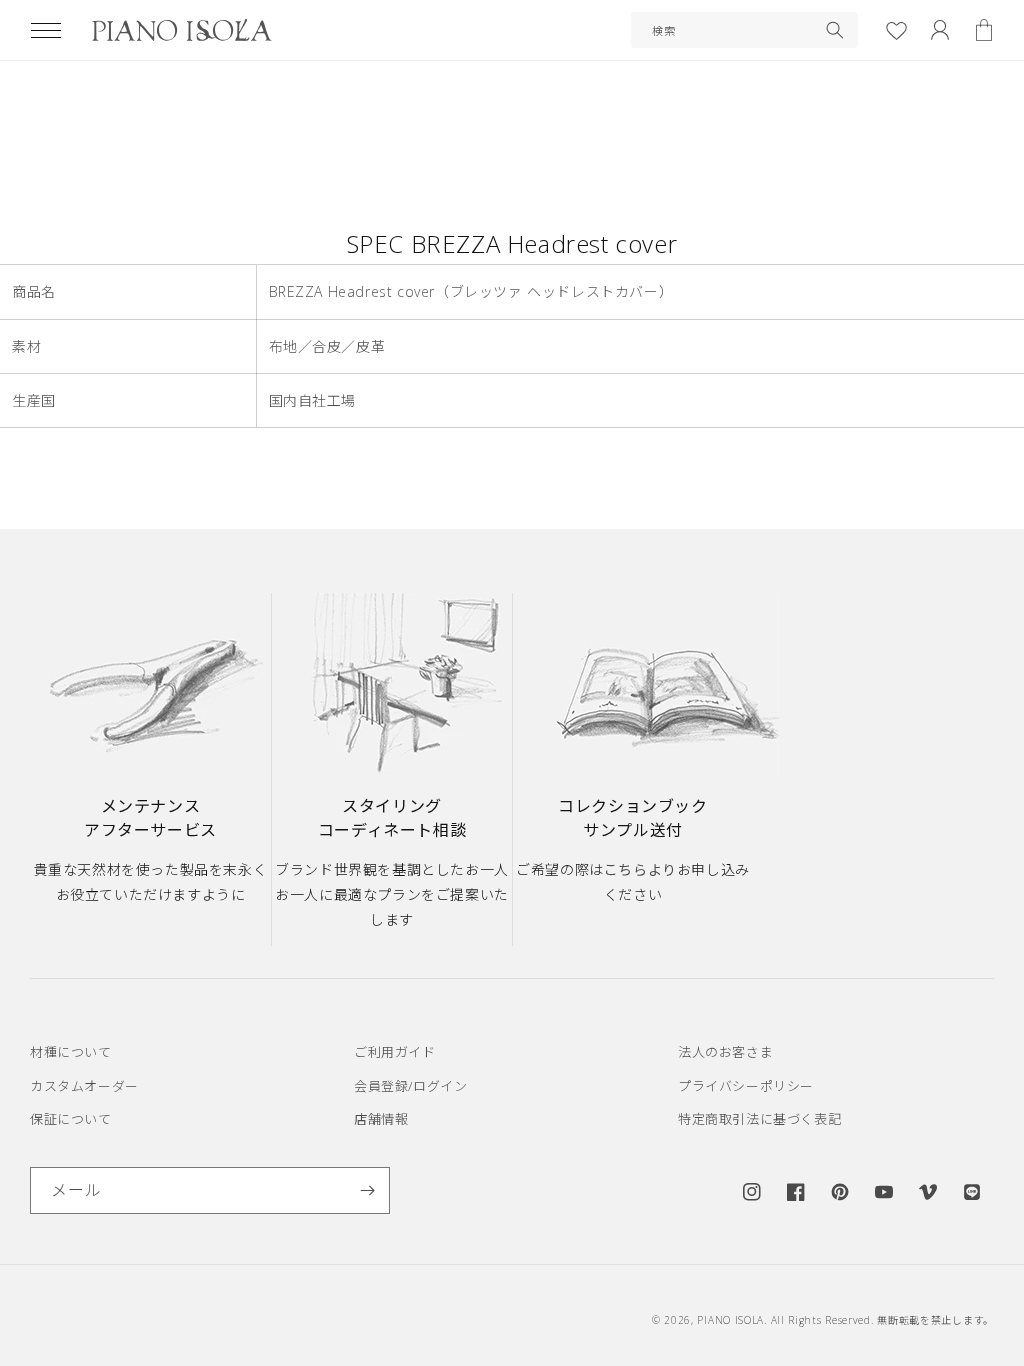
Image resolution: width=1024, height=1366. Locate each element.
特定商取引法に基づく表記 (759, 1119)
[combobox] (744, 30)
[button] (46, 30)
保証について (71, 1119)
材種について (71, 1052)
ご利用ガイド (395, 1052)
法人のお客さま (725, 1052)
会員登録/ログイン (410, 1086)
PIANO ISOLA (730, 1320)
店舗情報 (381, 1119)
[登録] (367, 1190)
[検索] (835, 30)
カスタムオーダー (84, 1086)
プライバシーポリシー (746, 1086)
